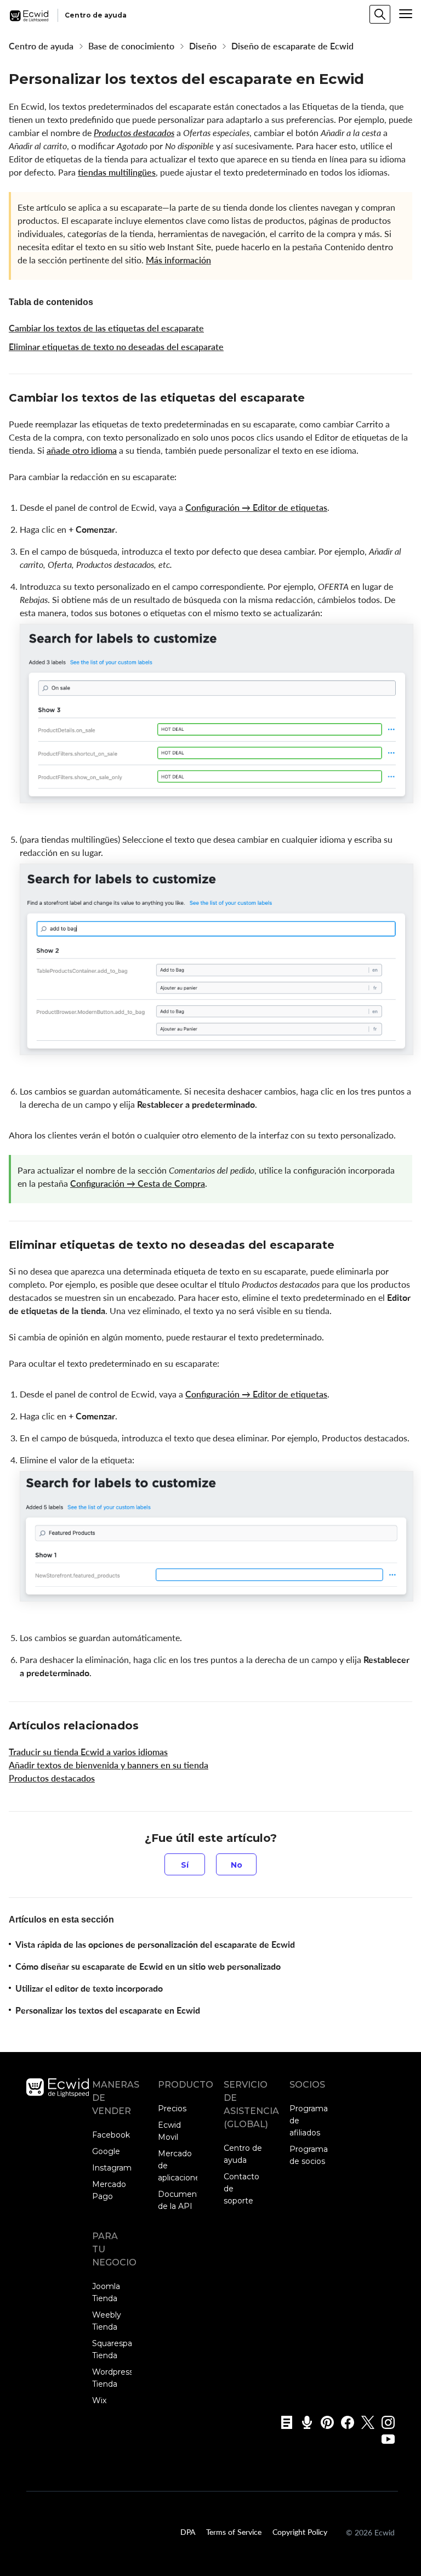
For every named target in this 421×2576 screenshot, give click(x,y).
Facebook (111, 2135)
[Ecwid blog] (283, 2422)
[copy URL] (315, 399)
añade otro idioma (82, 450)
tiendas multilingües (117, 172)
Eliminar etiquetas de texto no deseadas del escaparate (116, 347)
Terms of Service (234, 2532)
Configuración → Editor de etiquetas (256, 508)
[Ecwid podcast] (303, 2422)
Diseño (203, 46)
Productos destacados (134, 133)
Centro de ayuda (41, 46)
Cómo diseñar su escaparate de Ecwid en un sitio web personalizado (148, 1966)
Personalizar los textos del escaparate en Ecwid (108, 2010)
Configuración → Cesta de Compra (138, 1183)
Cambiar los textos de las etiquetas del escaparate (106, 328)
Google (106, 2151)
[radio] (185, 1864)
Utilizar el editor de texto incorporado (89, 1988)
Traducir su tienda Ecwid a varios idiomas (88, 1752)
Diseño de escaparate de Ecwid (292, 46)
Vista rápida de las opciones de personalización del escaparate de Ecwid (155, 1944)
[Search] (380, 14)
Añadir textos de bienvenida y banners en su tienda (109, 1765)
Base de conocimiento (131, 46)
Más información (178, 260)
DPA (188, 2532)
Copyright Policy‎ (300, 2532)
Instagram (112, 2168)
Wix (99, 2400)
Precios (172, 2109)
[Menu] (406, 14)
